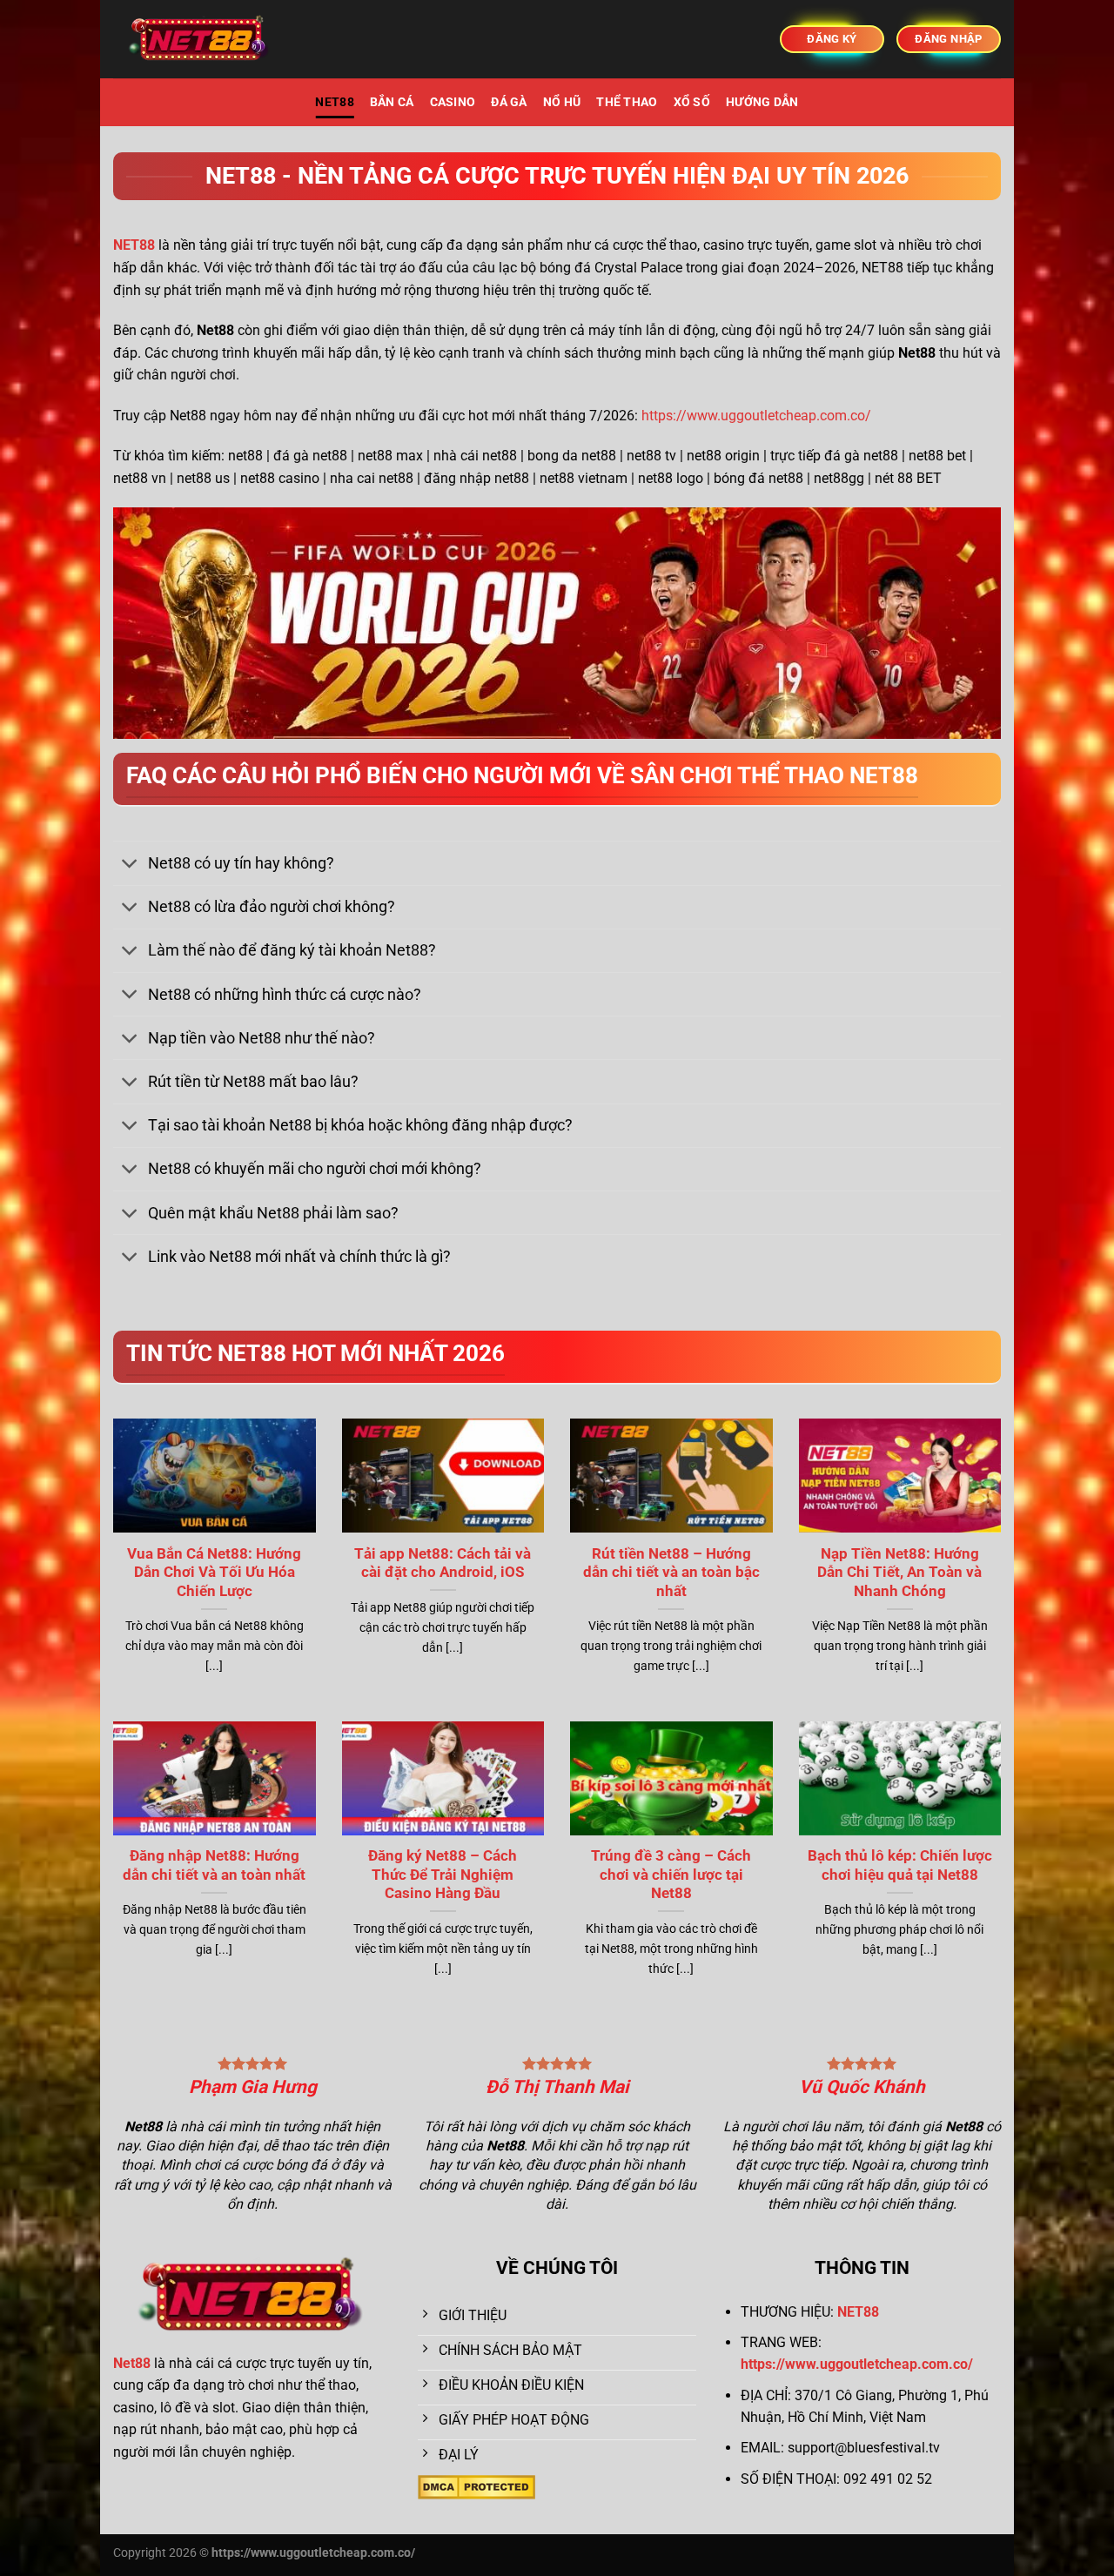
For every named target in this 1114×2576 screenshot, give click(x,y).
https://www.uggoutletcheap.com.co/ (756, 416)
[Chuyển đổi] (130, 865)
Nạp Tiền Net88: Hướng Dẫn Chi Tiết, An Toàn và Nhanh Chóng (899, 1573)
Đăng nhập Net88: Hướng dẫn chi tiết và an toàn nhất (214, 1865)
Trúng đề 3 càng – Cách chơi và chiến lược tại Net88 (671, 1875)
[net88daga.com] (200, 40)
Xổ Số (692, 102)
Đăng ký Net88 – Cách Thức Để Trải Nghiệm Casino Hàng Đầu (443, 1875)
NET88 (334, 102)
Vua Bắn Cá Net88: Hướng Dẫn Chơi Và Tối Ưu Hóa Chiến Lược (214, 1573)
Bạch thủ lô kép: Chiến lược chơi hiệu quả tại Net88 (900, 1865)
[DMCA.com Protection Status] (476, 2486)
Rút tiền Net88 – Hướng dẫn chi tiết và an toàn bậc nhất (671, 1573)
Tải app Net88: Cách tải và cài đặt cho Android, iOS (443, 1563)
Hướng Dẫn (762, 102)
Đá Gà (509, 102)
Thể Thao (627, 102)
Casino (453, 102)
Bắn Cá (392, 102)
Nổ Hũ (562, 102)
